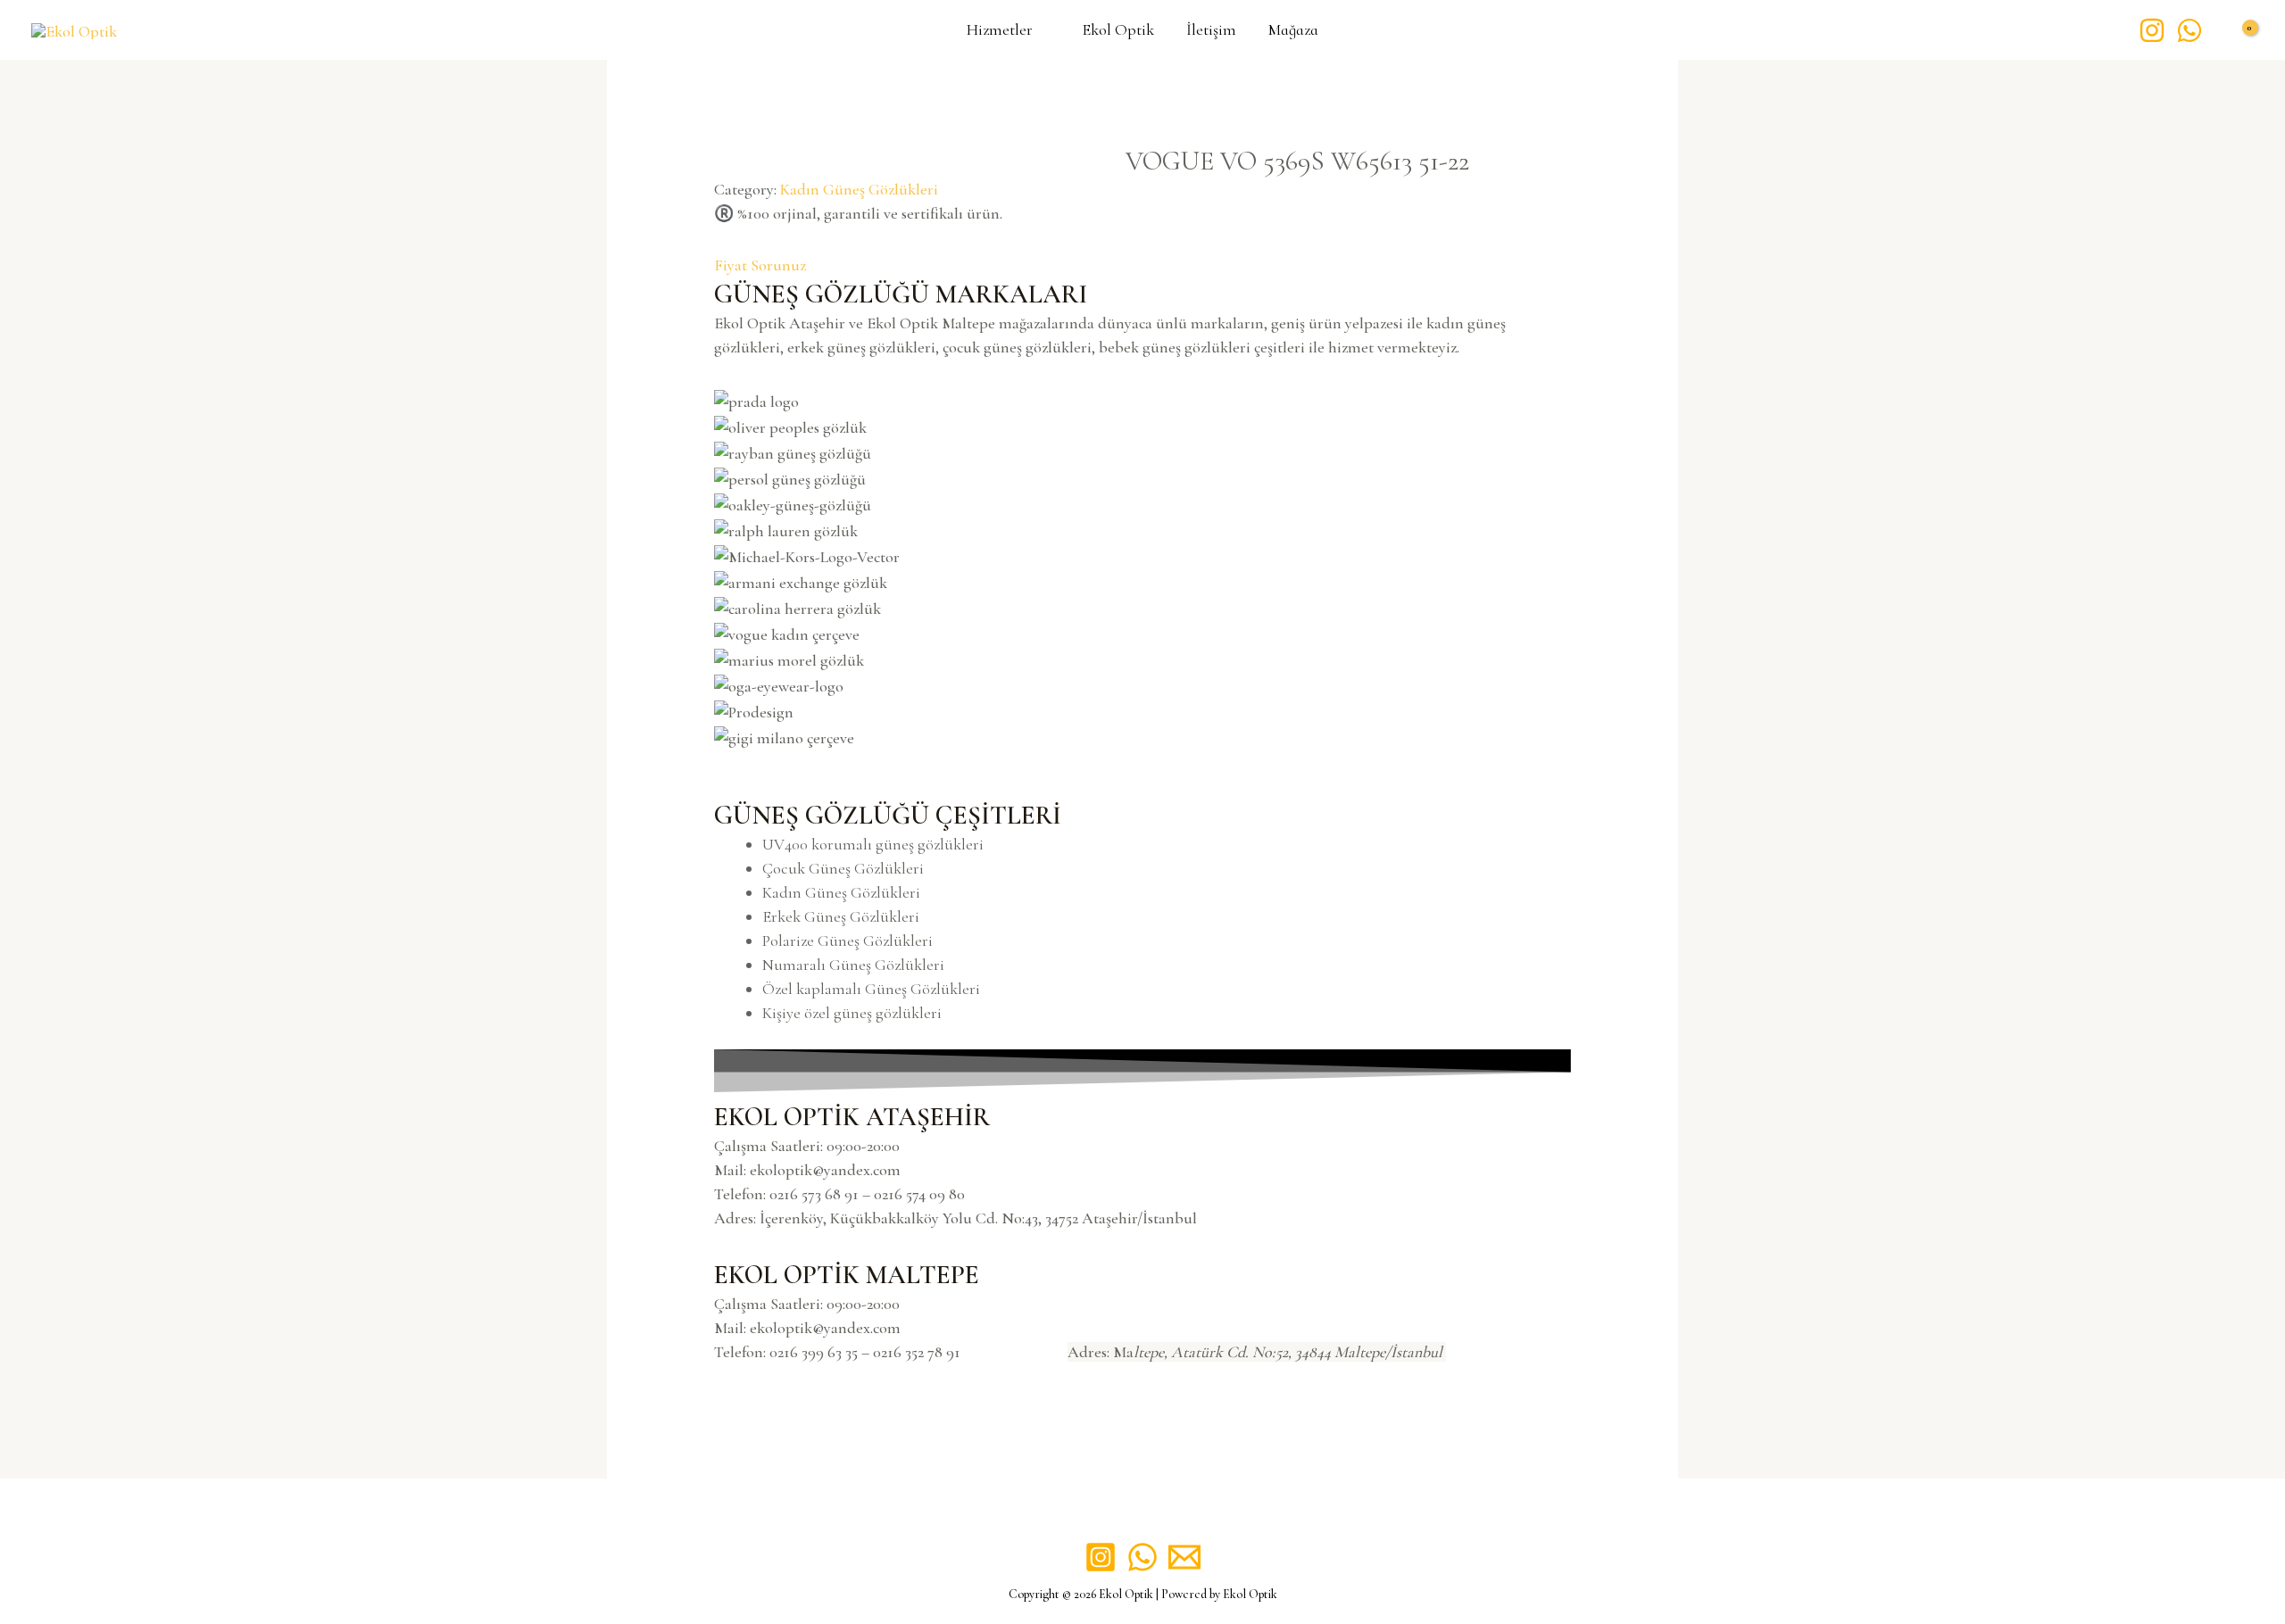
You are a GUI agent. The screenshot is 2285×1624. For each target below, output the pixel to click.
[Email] (1184, 1557)
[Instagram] (2152, 30)
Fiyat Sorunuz (760, 265)
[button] (1142, 762)
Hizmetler (1000, 31)
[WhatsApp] (2189, 30)
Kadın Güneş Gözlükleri (859, 189)
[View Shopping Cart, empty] (2237, 30)
